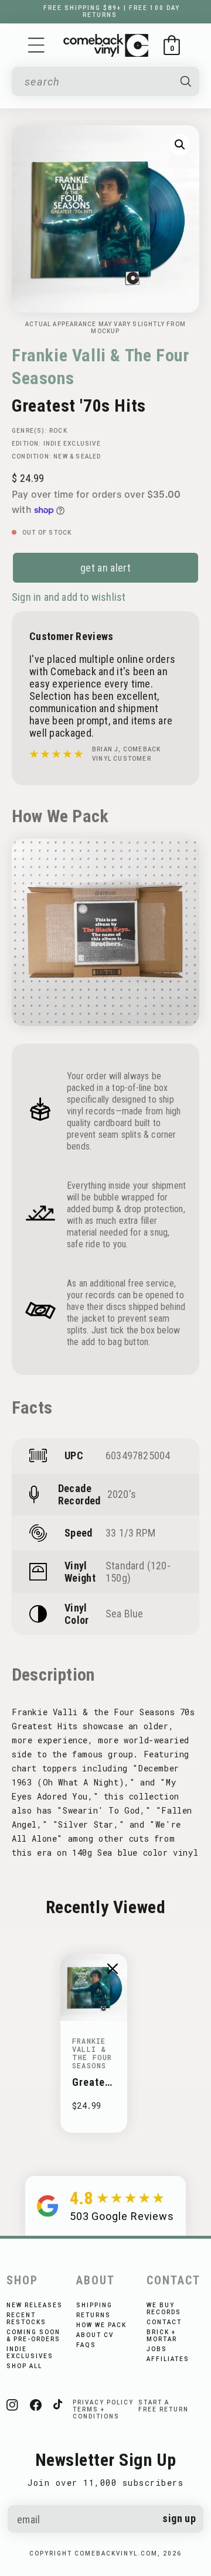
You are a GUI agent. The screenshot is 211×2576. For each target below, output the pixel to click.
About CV (95, 2335)
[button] (36, 45)
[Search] (186, 81)
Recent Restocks (26, 2319)
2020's (122, 1494)
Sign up (179, 2518)
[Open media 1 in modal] (180, 145)
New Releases (35, 2305)
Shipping (94, 2305)
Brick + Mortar (162, 2336)
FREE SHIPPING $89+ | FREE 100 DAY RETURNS (112, 11)
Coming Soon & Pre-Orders (33, 2336)
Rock (58, 431)
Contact (164, 2322)
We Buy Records (164, 2309)
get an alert (105, 568)
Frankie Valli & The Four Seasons (100, 367)
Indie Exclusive (72, 444)
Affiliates (168, 2359)
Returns (93, 2315)
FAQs (86, 2345)
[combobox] (97, 82)
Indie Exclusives (30, 2353)
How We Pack (101, 2325)
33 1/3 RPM (130, 1533)
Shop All (24, 2366)
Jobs (157, 2349)
